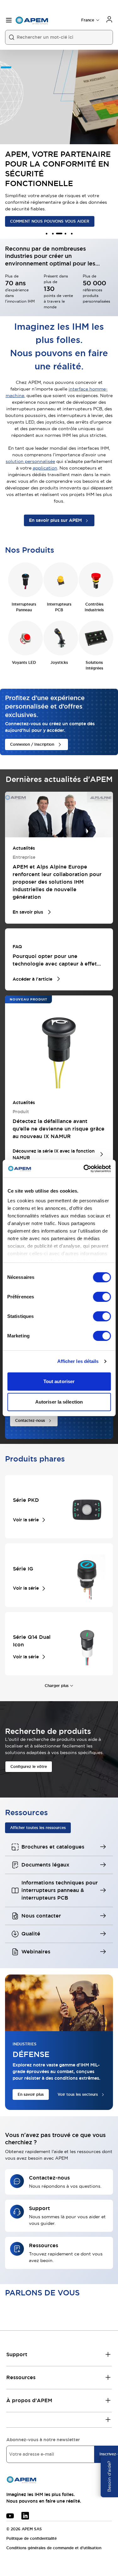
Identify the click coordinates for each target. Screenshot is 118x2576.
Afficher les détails (78, 1361)
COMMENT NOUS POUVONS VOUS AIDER (50, 221)
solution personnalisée (30, 461)
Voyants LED (24, 663)
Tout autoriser (59, 1381)
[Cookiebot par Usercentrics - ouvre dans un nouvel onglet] (84, 1169)
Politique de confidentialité (31, 2539)
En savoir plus (31, 2094)
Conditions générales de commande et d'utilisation (54, 2548)
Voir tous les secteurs (78, 2094)
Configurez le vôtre (29, 1767)
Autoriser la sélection (59, 1402)
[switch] (102, 1297)
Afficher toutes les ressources (38, 1828)
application (45, 468)
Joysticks (59, 663)
